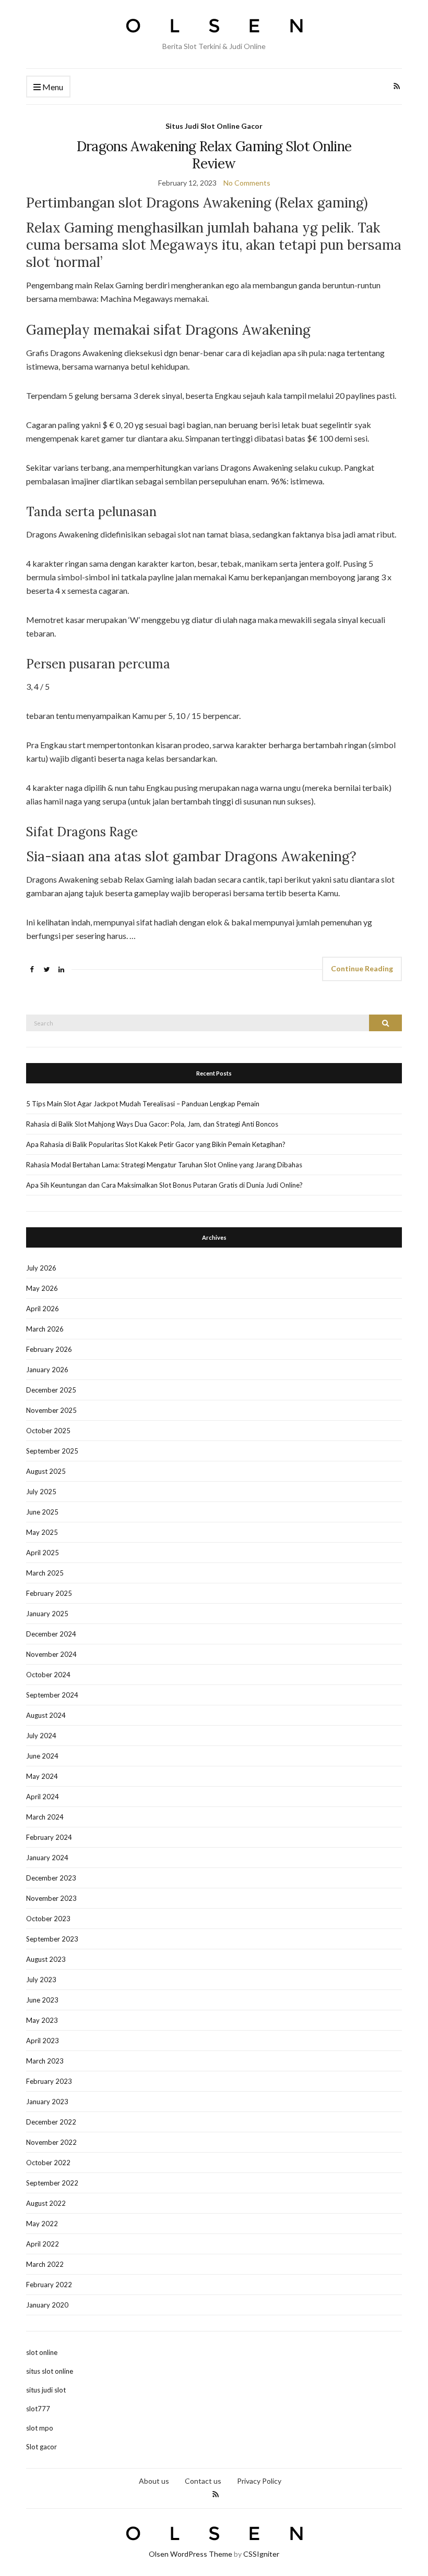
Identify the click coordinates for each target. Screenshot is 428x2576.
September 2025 (52, 1451)
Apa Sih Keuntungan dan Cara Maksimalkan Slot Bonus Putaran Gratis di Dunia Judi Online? (164, 1185)
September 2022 (52, 2183)
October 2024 (48, 1675)
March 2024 (45, 1817)
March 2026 (45, 1329)
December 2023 (51, 1878)
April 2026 (43, 1309)
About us (154, 2481)
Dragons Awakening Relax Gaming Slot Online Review (214, 155)
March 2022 (45, 2264)
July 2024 (41, 1736)
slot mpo (40, 2428)
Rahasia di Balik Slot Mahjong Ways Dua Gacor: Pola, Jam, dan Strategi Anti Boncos (152, 1124)
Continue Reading (362, 968)
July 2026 (41, 1268)
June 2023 (42, 2000)
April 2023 (43, 2041)
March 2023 (45, 2061)
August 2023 (46, 1959)
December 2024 (51, 1634)
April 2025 (43, 1553)
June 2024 (42, 1756)
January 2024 (47, 1858)
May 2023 (42, 2020)
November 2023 (51, 1898)
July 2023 (41, 1980)
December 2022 (51, 2122)
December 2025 (51, 1390)
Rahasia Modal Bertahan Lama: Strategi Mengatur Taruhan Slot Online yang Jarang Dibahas (164, 1165)
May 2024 (42, 1776)
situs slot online (50, 2371)
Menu (52, 87)
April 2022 (43, 2244)
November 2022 (51, 2142)
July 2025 (41, 1492)
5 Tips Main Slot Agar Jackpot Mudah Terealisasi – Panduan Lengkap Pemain (143, 1104)
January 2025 (47, 1614)
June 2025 (42, 1512)
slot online (42, 2352)
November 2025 (51, 1410)
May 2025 (42, 1532)
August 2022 (46, 2203)
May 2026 (42, 1288)
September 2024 (52, 1695)
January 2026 (47, 1370)
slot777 (38, 2409)
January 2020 (47, 2305)
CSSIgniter (261, 2554)
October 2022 (48, 2163)
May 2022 (42, 2224)
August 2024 (46, 1715)
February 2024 (49, 1837)
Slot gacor (41, 2447)
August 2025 (46, 1471)
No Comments (247, 183)
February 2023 (49, 2081)
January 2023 (47, 2102)
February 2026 (49, 1349)
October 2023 (48, 1919)
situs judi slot (46, 2390)
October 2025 (48, 1431)
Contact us (203, 2481)
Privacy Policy (259, 2481)
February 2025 (49, 1593)
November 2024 (51, 1654)
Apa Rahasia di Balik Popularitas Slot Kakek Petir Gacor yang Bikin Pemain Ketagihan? (156, 1144)
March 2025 (45, 1573)
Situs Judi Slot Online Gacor (214, 126)
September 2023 (52, 1939)
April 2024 (43, 1797)
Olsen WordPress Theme (191, 2554)
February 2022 (49, 2285)
